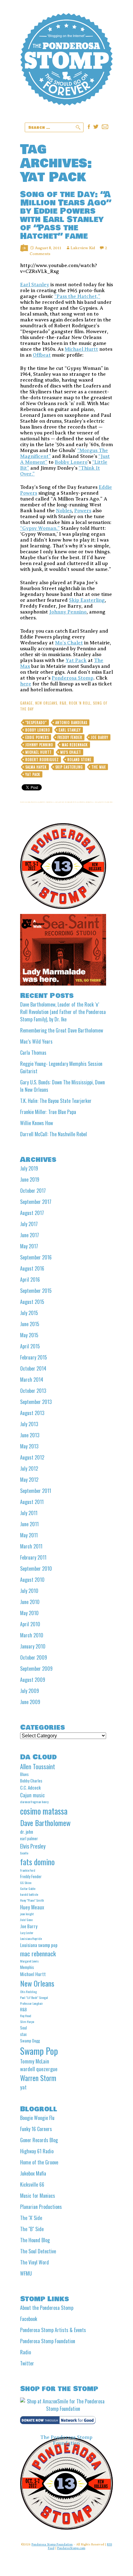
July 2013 (29, 1424)
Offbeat (42, 355)
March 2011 (31, 1546)
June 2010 (30, 1602)
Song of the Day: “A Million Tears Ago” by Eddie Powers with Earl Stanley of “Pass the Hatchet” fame (66, 215)
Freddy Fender (70, 737)
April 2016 (30, 1280)
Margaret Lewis (29, 1961)
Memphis (27, 1967)
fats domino (37, 1862)
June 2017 (30, 1235)
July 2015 (29, 1313)
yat (23, 2087)
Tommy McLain (35, 2061)
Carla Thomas (33, 1053)
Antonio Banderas (71, 723)
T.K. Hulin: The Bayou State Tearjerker (56, 1101)
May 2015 (29, 1335)
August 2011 (32, 1502)
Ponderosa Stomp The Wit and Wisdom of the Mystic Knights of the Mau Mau (66, 68)
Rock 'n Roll (80, 703)
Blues (24, 1774)
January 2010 (33, 1646)
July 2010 (29, 1591)
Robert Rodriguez (42, 760)
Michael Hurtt (81, 349)
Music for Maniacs (38, 2196)
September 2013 (36, 1402)
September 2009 (36, 1669)
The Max (99, 767)
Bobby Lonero (71, 462)
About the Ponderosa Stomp (47, 2308)
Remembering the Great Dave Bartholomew (62, 1030)
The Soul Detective (38, 2251)
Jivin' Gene (26, 1920)
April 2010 (30, 1624)
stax (23, 2034)
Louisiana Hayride (31, 1938)
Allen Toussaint (38, 1767)
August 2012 (32, 1457)
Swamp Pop (39, 2051)
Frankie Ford (28, 1870)
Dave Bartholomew (45, 1823)
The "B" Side (32, 2229)
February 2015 (34, 1357)
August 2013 (32, 1413)
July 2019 (29, 1168)
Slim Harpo (27, 2021)
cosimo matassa (44, 1811)
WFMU (26, 2273)
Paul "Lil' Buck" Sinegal (34, 1997)
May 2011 (29, 1535)
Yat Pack (76, 660)
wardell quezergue (39, 2069)
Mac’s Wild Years (36, 1041)
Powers (83, 511)
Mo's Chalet (71, 752)
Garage (26, 703)
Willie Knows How (36, 1123)
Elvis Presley (33, 1846)
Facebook (29, 2319)
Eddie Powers (37, 737)
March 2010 (32, 1635)
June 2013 (30, 1435)
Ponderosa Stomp (73, 678)
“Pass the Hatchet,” (77, 296)
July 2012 (29, 1468)
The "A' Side (31, 2218)
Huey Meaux (32, 1907)
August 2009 (33, 1680)
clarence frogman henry (34, 1802)
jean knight (27, 1914)
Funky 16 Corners (36, 2129)
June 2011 (29, 1524)
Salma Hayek (36, 767)
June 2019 (30, 1179)
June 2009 (30, 1702)
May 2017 (29, 1246)
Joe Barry (100, 737)
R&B (63, 703)
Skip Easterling (87, 600)
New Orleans (46, 703)
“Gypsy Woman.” (40, 528)
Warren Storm (38, 2078)
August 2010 (32, 1580)
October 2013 (33, 1391)
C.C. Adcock (30, 1787)
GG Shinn (26, 1883)
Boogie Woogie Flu (37, 2118)
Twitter (27, 2363)
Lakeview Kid (83, 248)
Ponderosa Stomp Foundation (48, 2341)
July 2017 (29, 1224)
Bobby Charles (31, 1781)
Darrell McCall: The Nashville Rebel (54, 1134)
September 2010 (36, 1569)
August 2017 (32, 1213)
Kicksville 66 (32, 2184)
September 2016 (36, 1257)
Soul (24, 2028)
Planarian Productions (41, 2207)
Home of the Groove (39, 2162)
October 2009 (34, 1657)
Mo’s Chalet (69, 643)
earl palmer (29, 1838)
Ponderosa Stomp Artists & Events (53, 2330)
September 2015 (36, 1291)
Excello (24, 1853)
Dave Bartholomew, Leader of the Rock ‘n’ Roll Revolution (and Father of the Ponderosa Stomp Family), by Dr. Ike (63, 1012)
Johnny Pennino (68, 612)
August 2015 (32, 1302)
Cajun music (32, 1795)
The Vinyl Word (34, 2262)
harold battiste (29, 1894)
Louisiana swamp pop (39, 1945)
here (26, 684)
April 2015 (30, 1346)
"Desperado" (36, 723)
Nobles (64, 511)
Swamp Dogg (30, 2041)
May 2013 (29, 1446)
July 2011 (29, 1513)
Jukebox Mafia (33, 2173)
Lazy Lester (27, 1933)
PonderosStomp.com (71, 2548)
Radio (26, 2352)
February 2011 (33, 1557)
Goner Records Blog (39, 2140)
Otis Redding (28, 1992)
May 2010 (29, 1613)
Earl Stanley (35, 285)
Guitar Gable (28, 1888)
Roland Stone (79, 760)
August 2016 (32, 1268)
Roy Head (26, 2016)
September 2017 (36, 1202)
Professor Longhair (32, 2003)
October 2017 (33, 1191)
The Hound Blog (35, 2240)
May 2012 (29, 1480)
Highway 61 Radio (37, 2151)
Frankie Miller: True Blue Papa (48, 1112)
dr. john (27, 1832)
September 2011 (36, 1491)
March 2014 (32, 1380)
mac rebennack (75, 745)
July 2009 (30, 1691)
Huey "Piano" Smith (32, 1900)
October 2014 (33, 1368)
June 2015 (30, 1324)
